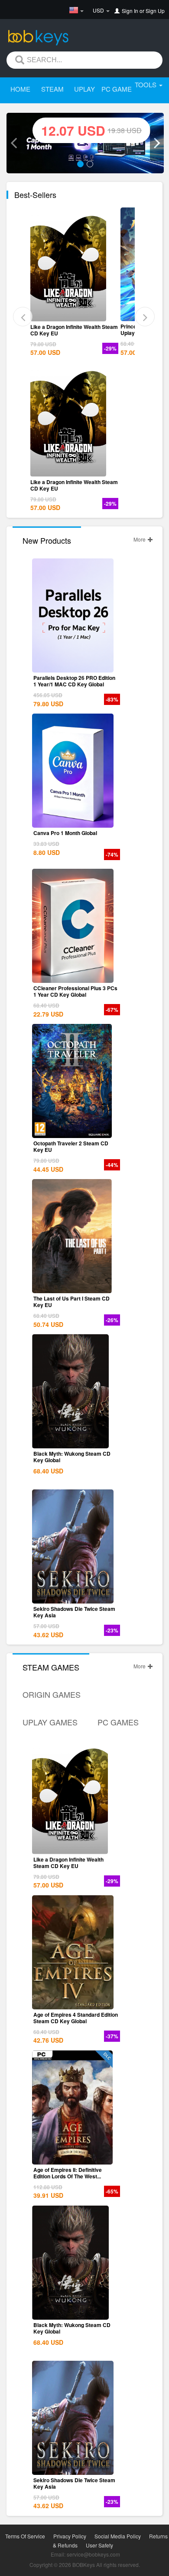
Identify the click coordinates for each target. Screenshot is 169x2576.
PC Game (117, 89)
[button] (13, 143)
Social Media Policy (118, 2536)
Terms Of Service (25, 2536)
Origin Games (52, 1694)
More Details (73, 315)
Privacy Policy (70, 2536)
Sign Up (155, 11)
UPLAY (84, 89)
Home (20, 89)
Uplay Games (50, 1722)
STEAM (52, 89)
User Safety (99, 2545)
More (140, 539)
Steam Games (51, 1667)
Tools (146, 84)
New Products (47, 540)
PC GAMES (118, 1722)
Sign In (130, 11)
